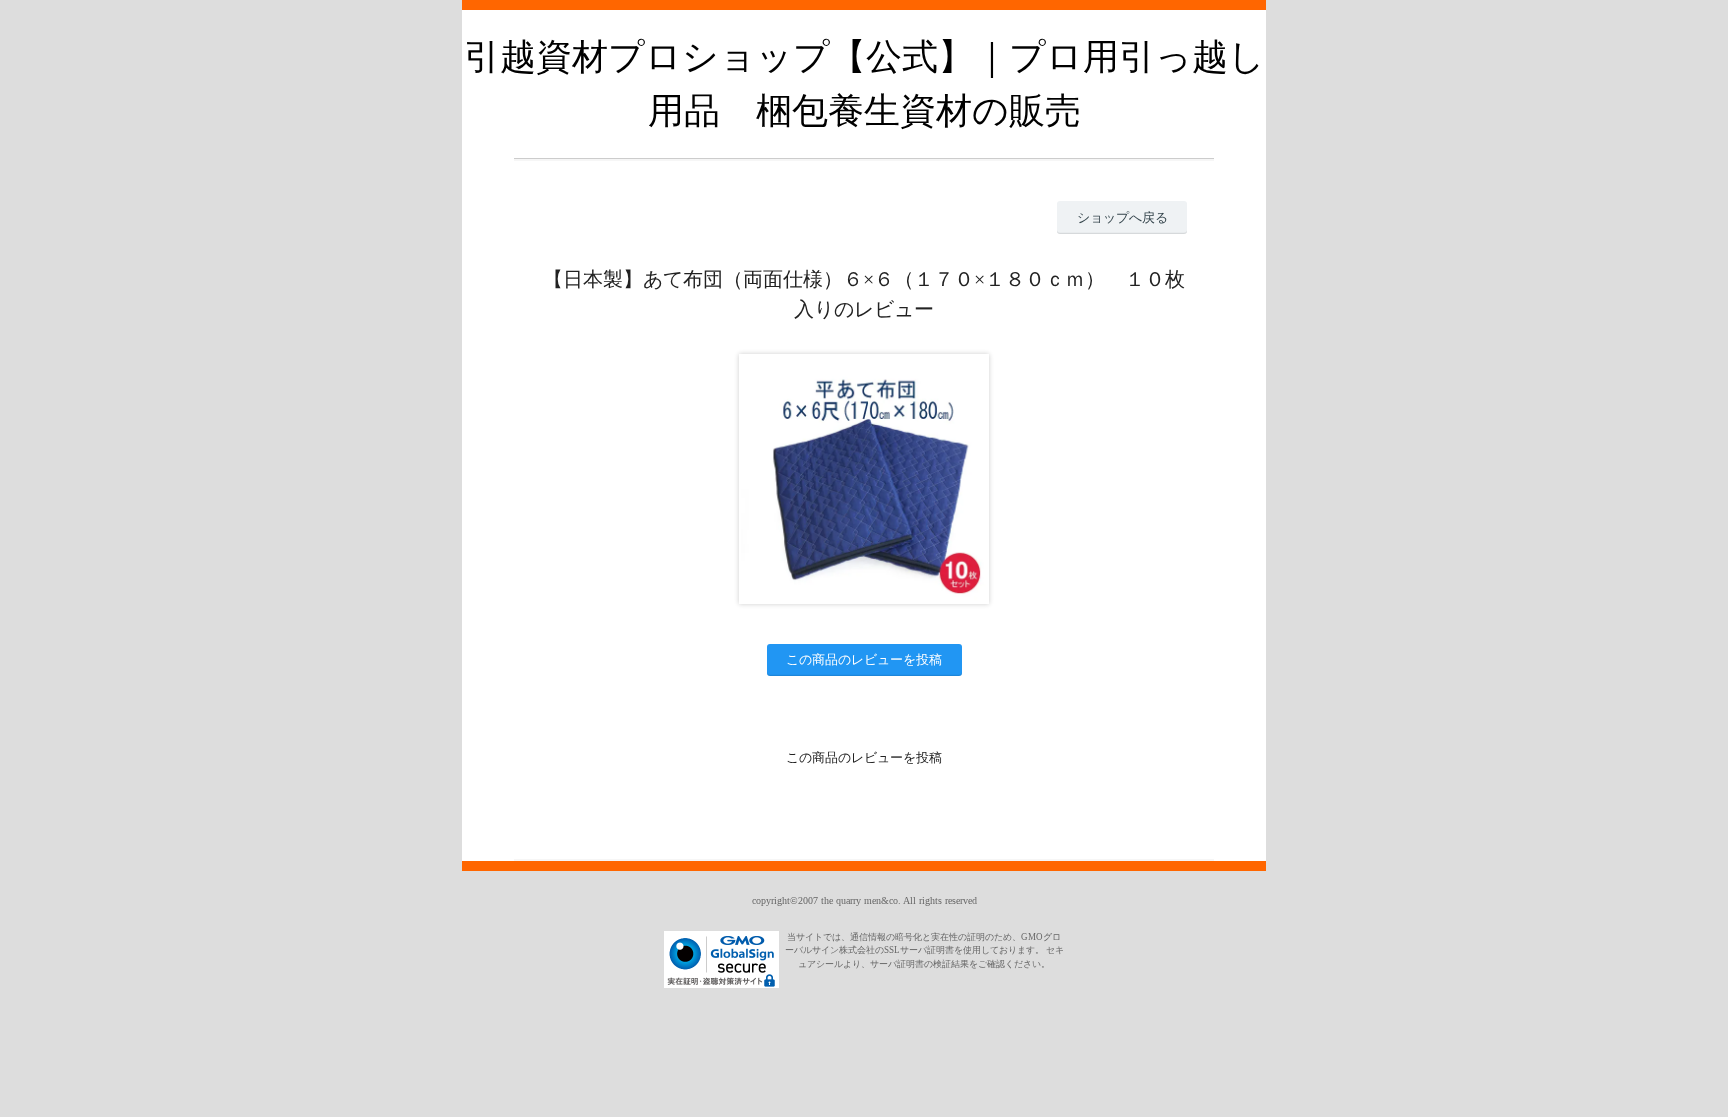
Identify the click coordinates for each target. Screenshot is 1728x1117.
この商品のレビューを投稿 (864, 659)
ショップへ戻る (1122, 217)
